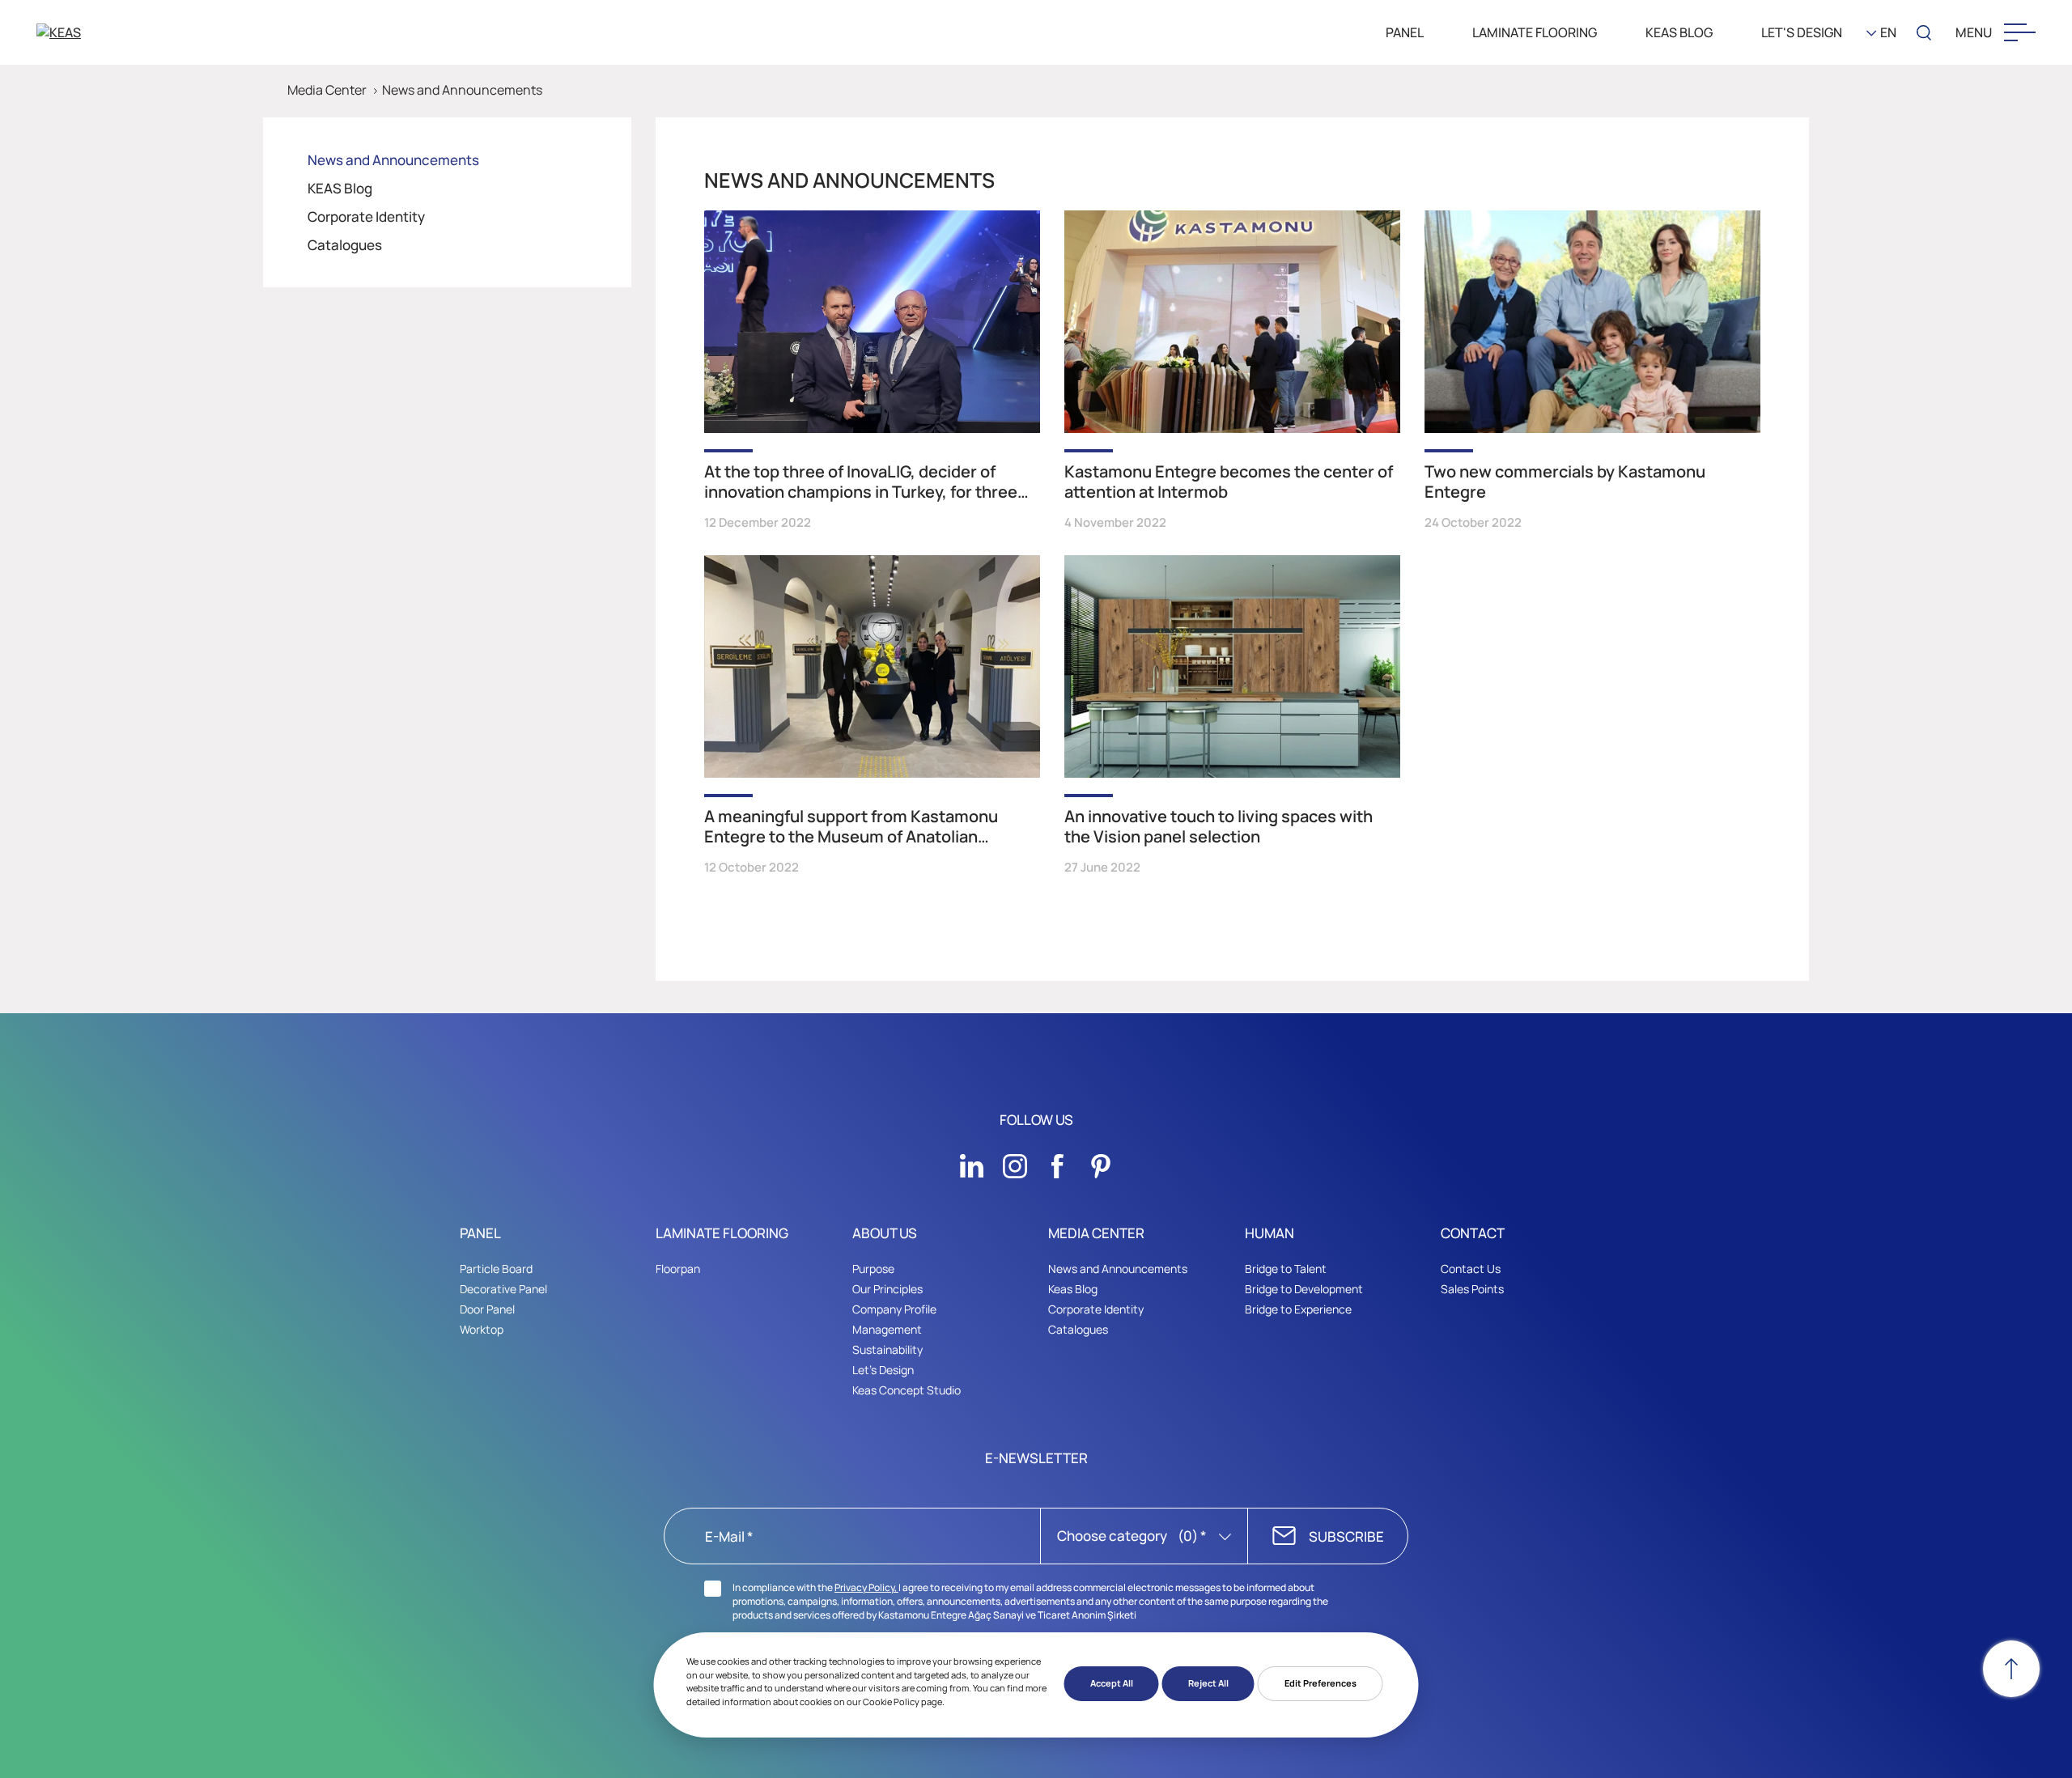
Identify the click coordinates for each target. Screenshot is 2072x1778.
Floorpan (678, 1269)
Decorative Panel (503, 1289)
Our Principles (887, 1289)
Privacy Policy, (866, 1587)
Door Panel (487, 1309)
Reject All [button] (1208, 1683)
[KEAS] (121, 32)
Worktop (482, 1329)
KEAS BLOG (1679, 32)
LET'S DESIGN (1802, 32)
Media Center (327, 90)
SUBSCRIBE (1346, 1536)
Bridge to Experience (1298, 1309)
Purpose (873, 1269)
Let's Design (883, 1370)
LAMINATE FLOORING (1535, 32)
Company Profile (894, 1309)
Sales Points (1472, 1289)
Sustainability (887, 1349)
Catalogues (345, 245)
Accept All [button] (1112, 1683)
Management (887, 1329)
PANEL (1405, 32)
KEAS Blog (340, 188)
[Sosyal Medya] (972, 1161)
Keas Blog (1073, 1289)
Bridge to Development (1304, 1289)
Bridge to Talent (1286, 1269)
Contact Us (1471, 1269)
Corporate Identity (366, 216)
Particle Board (496, 1269)
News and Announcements (462, 90)
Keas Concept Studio (906, 1390)
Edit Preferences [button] (1320, 1683)
